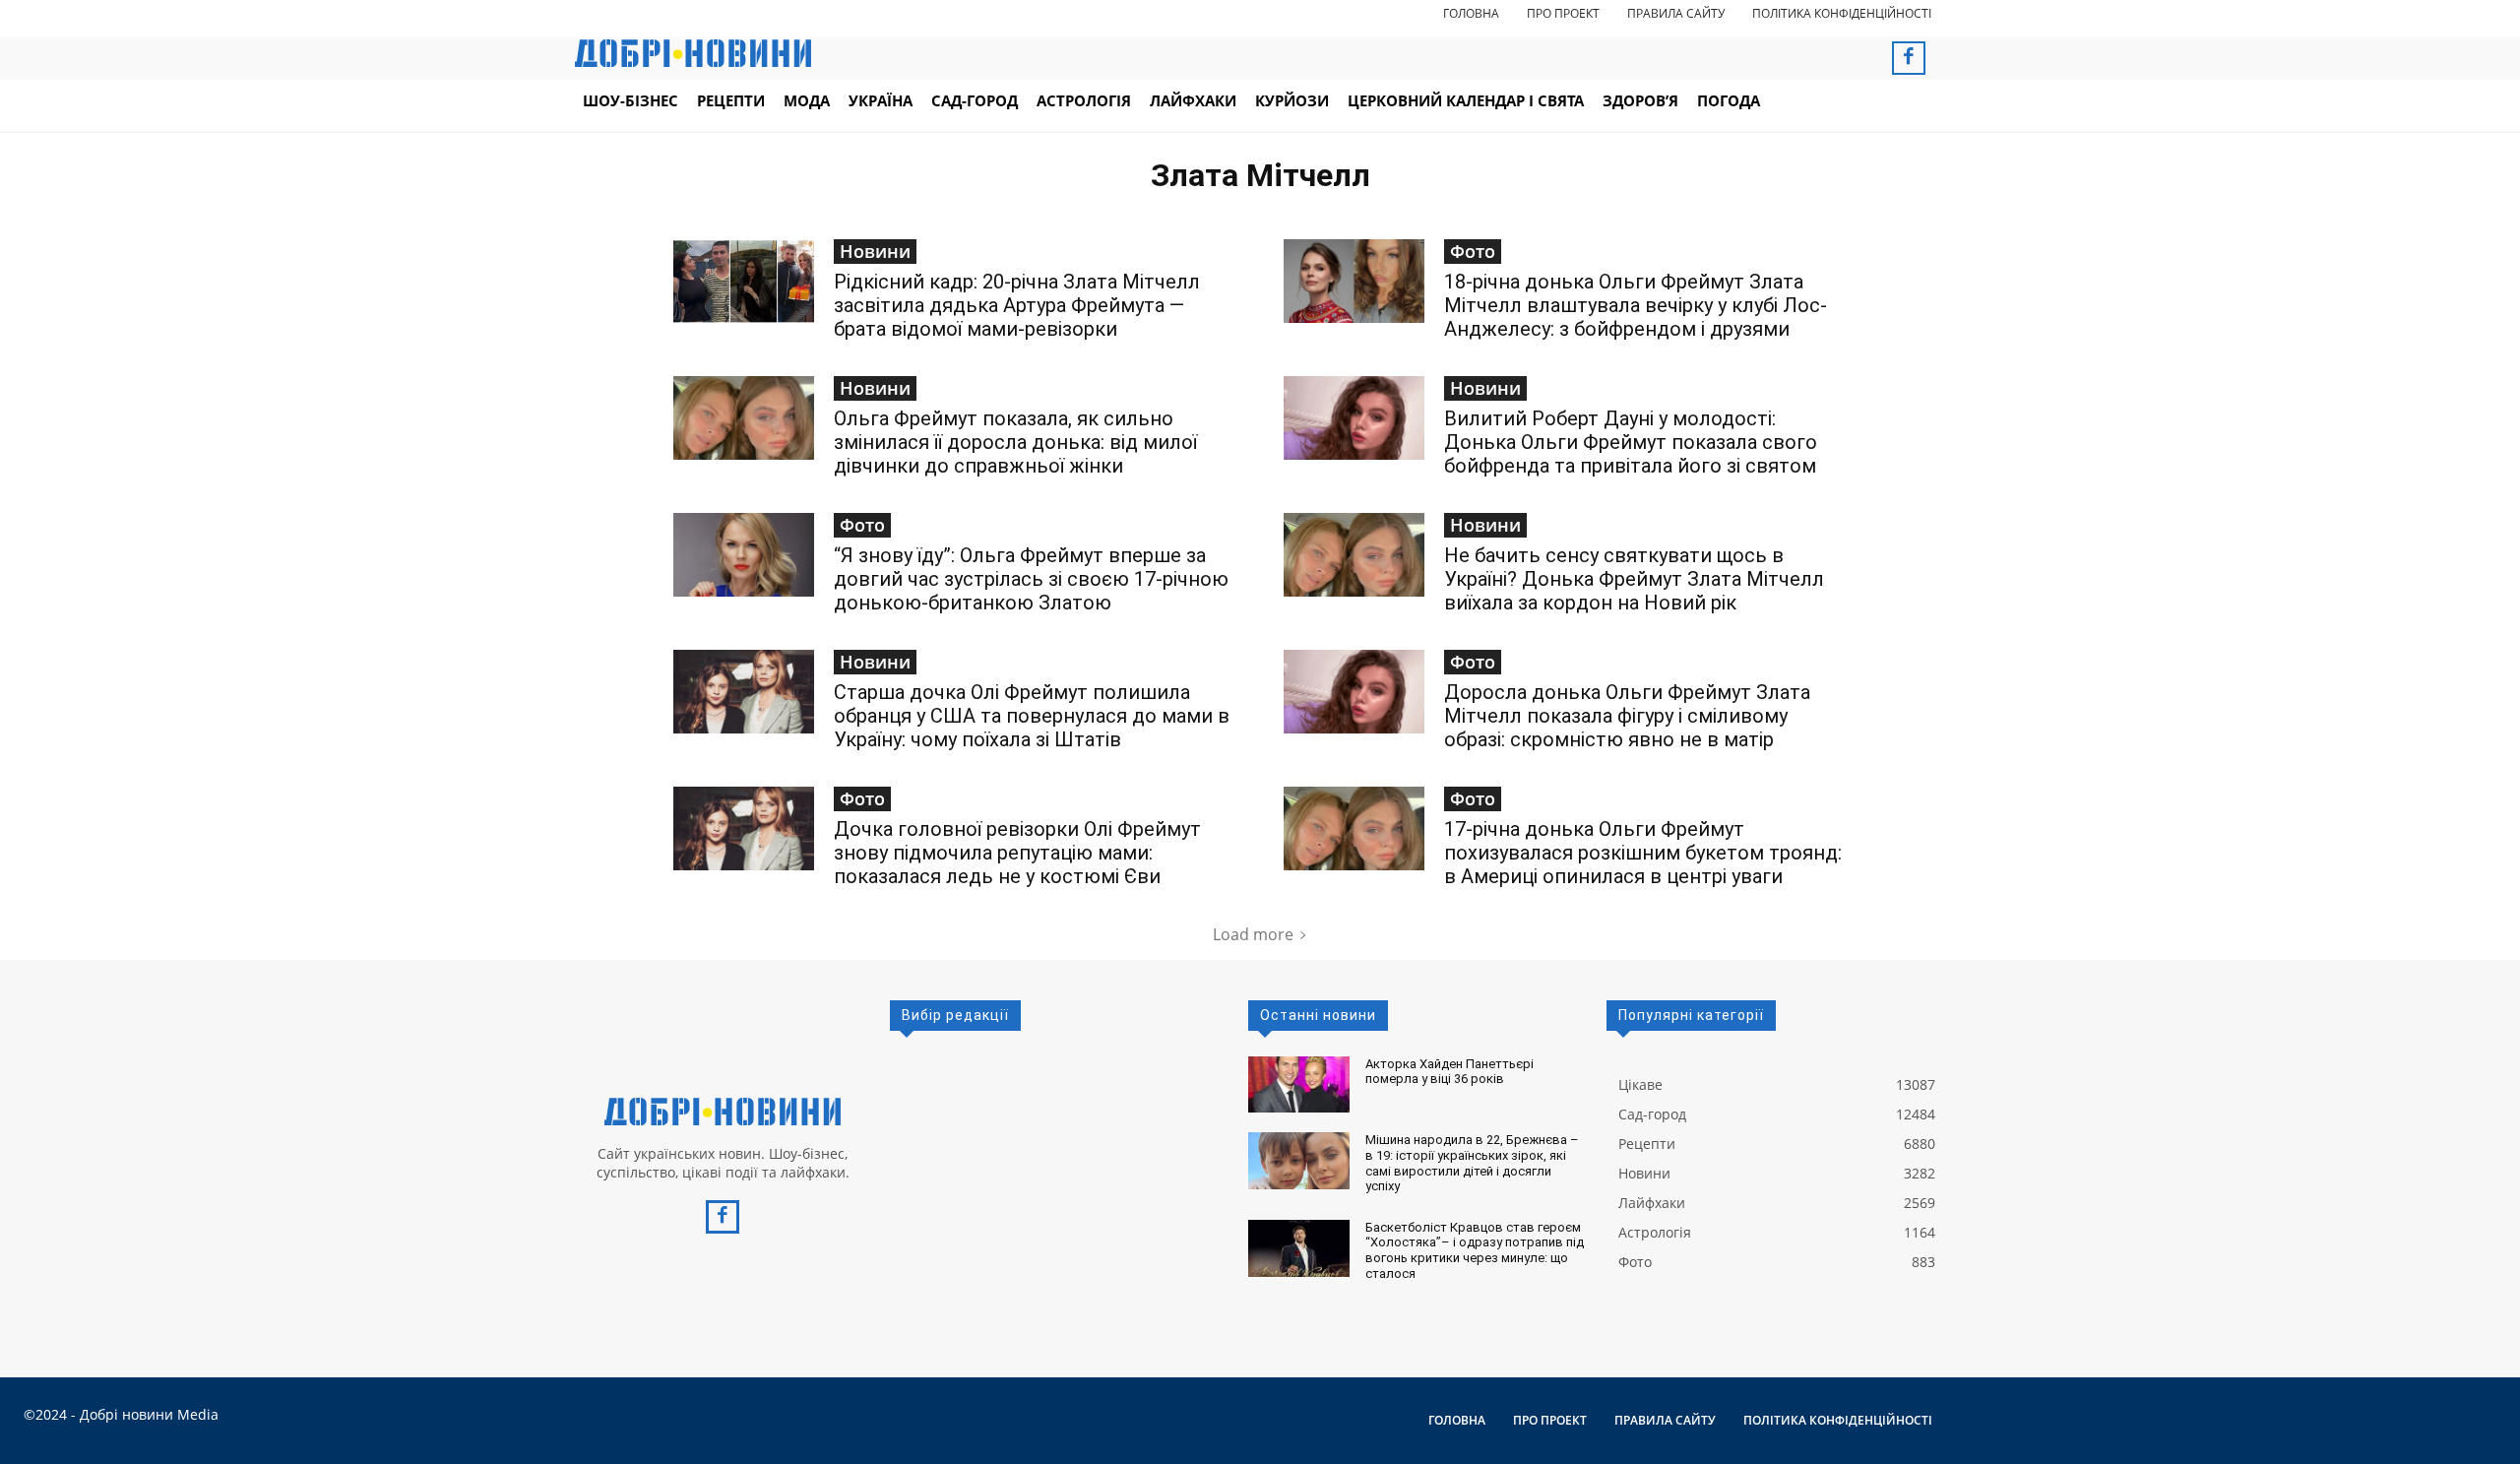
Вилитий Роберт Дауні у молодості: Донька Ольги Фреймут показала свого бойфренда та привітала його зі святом (1631, 442)
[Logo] (723, 1112)
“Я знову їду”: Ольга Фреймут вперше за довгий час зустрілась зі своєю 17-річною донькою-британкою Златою (1031, 579)
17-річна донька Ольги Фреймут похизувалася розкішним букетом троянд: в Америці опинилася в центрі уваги (1643, 853)
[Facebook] (1909, 58)
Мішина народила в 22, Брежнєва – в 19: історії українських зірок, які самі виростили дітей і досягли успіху (1472, 1163)
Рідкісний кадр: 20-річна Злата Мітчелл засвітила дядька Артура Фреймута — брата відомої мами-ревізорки (1017, 305)
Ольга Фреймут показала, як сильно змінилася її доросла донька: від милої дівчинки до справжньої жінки (1015, 442)
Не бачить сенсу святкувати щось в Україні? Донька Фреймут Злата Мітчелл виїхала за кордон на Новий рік (1634, 579)
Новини (875, 251)
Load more (1253, 934)
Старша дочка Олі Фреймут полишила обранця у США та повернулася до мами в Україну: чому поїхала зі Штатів (1032, 716)
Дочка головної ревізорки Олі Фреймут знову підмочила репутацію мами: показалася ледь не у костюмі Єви (1017, 853)
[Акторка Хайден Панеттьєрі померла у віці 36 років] (1299, 1085)
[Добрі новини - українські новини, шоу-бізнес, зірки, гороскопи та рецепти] (693, 53)
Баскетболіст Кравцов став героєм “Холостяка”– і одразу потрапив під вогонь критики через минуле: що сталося (1475, 1250)
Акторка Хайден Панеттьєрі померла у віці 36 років (1449, 1072)
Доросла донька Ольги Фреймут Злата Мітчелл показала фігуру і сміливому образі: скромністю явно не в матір (1627, 716)
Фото (1473, 251)
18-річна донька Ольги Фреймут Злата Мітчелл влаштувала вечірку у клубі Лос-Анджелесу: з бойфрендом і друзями (1636, 305)
